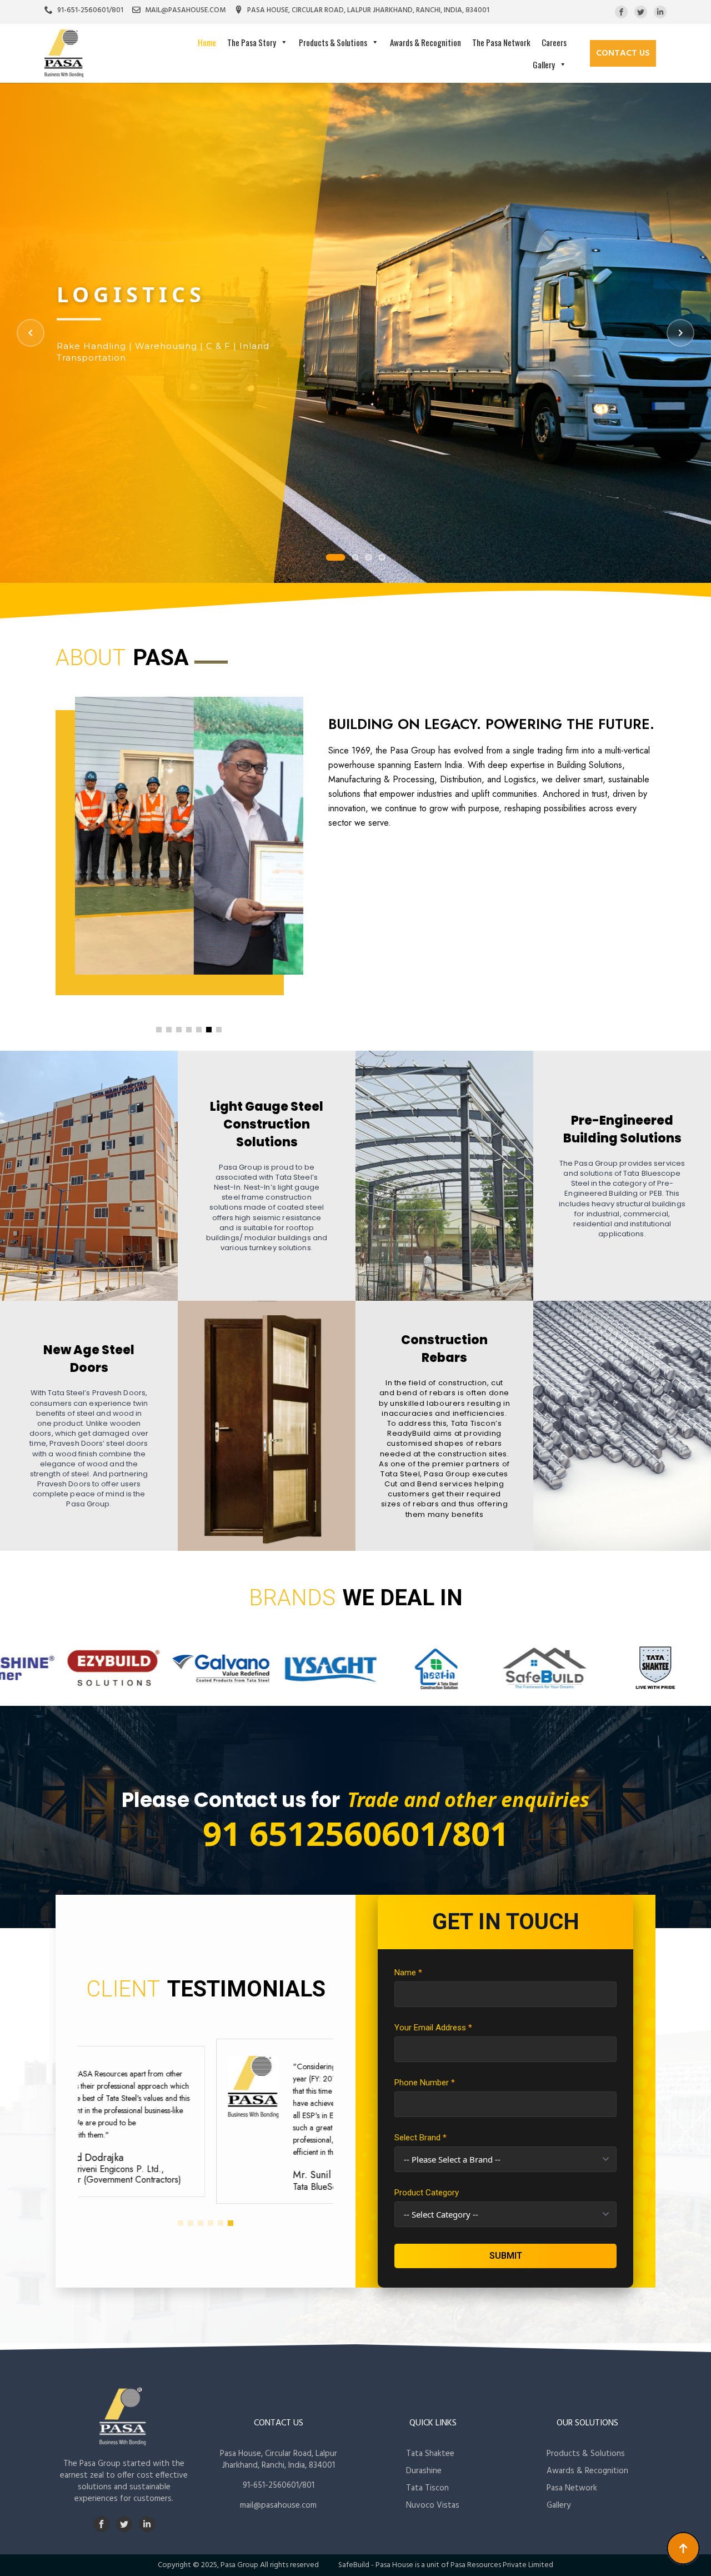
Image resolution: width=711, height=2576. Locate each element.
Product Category (427, 2193)
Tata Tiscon (427, 2488)
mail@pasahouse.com (278, 2505)
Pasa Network (572, 2488)
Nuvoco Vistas (433, 2505)
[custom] (621, 12)
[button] (159, 1030)
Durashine (424, 2471)
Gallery (544, 64)
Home (207, 42)
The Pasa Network (501, 42)
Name (408, 1973)
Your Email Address (433, 2028)
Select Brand (420, 2138)
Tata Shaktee (430, 2454)
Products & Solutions (333, 42)
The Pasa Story (252, 42)
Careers (554, 42)
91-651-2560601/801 (279, 2485)
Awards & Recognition (425, 42)
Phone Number (425, 2083)
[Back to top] (683, 2548)
